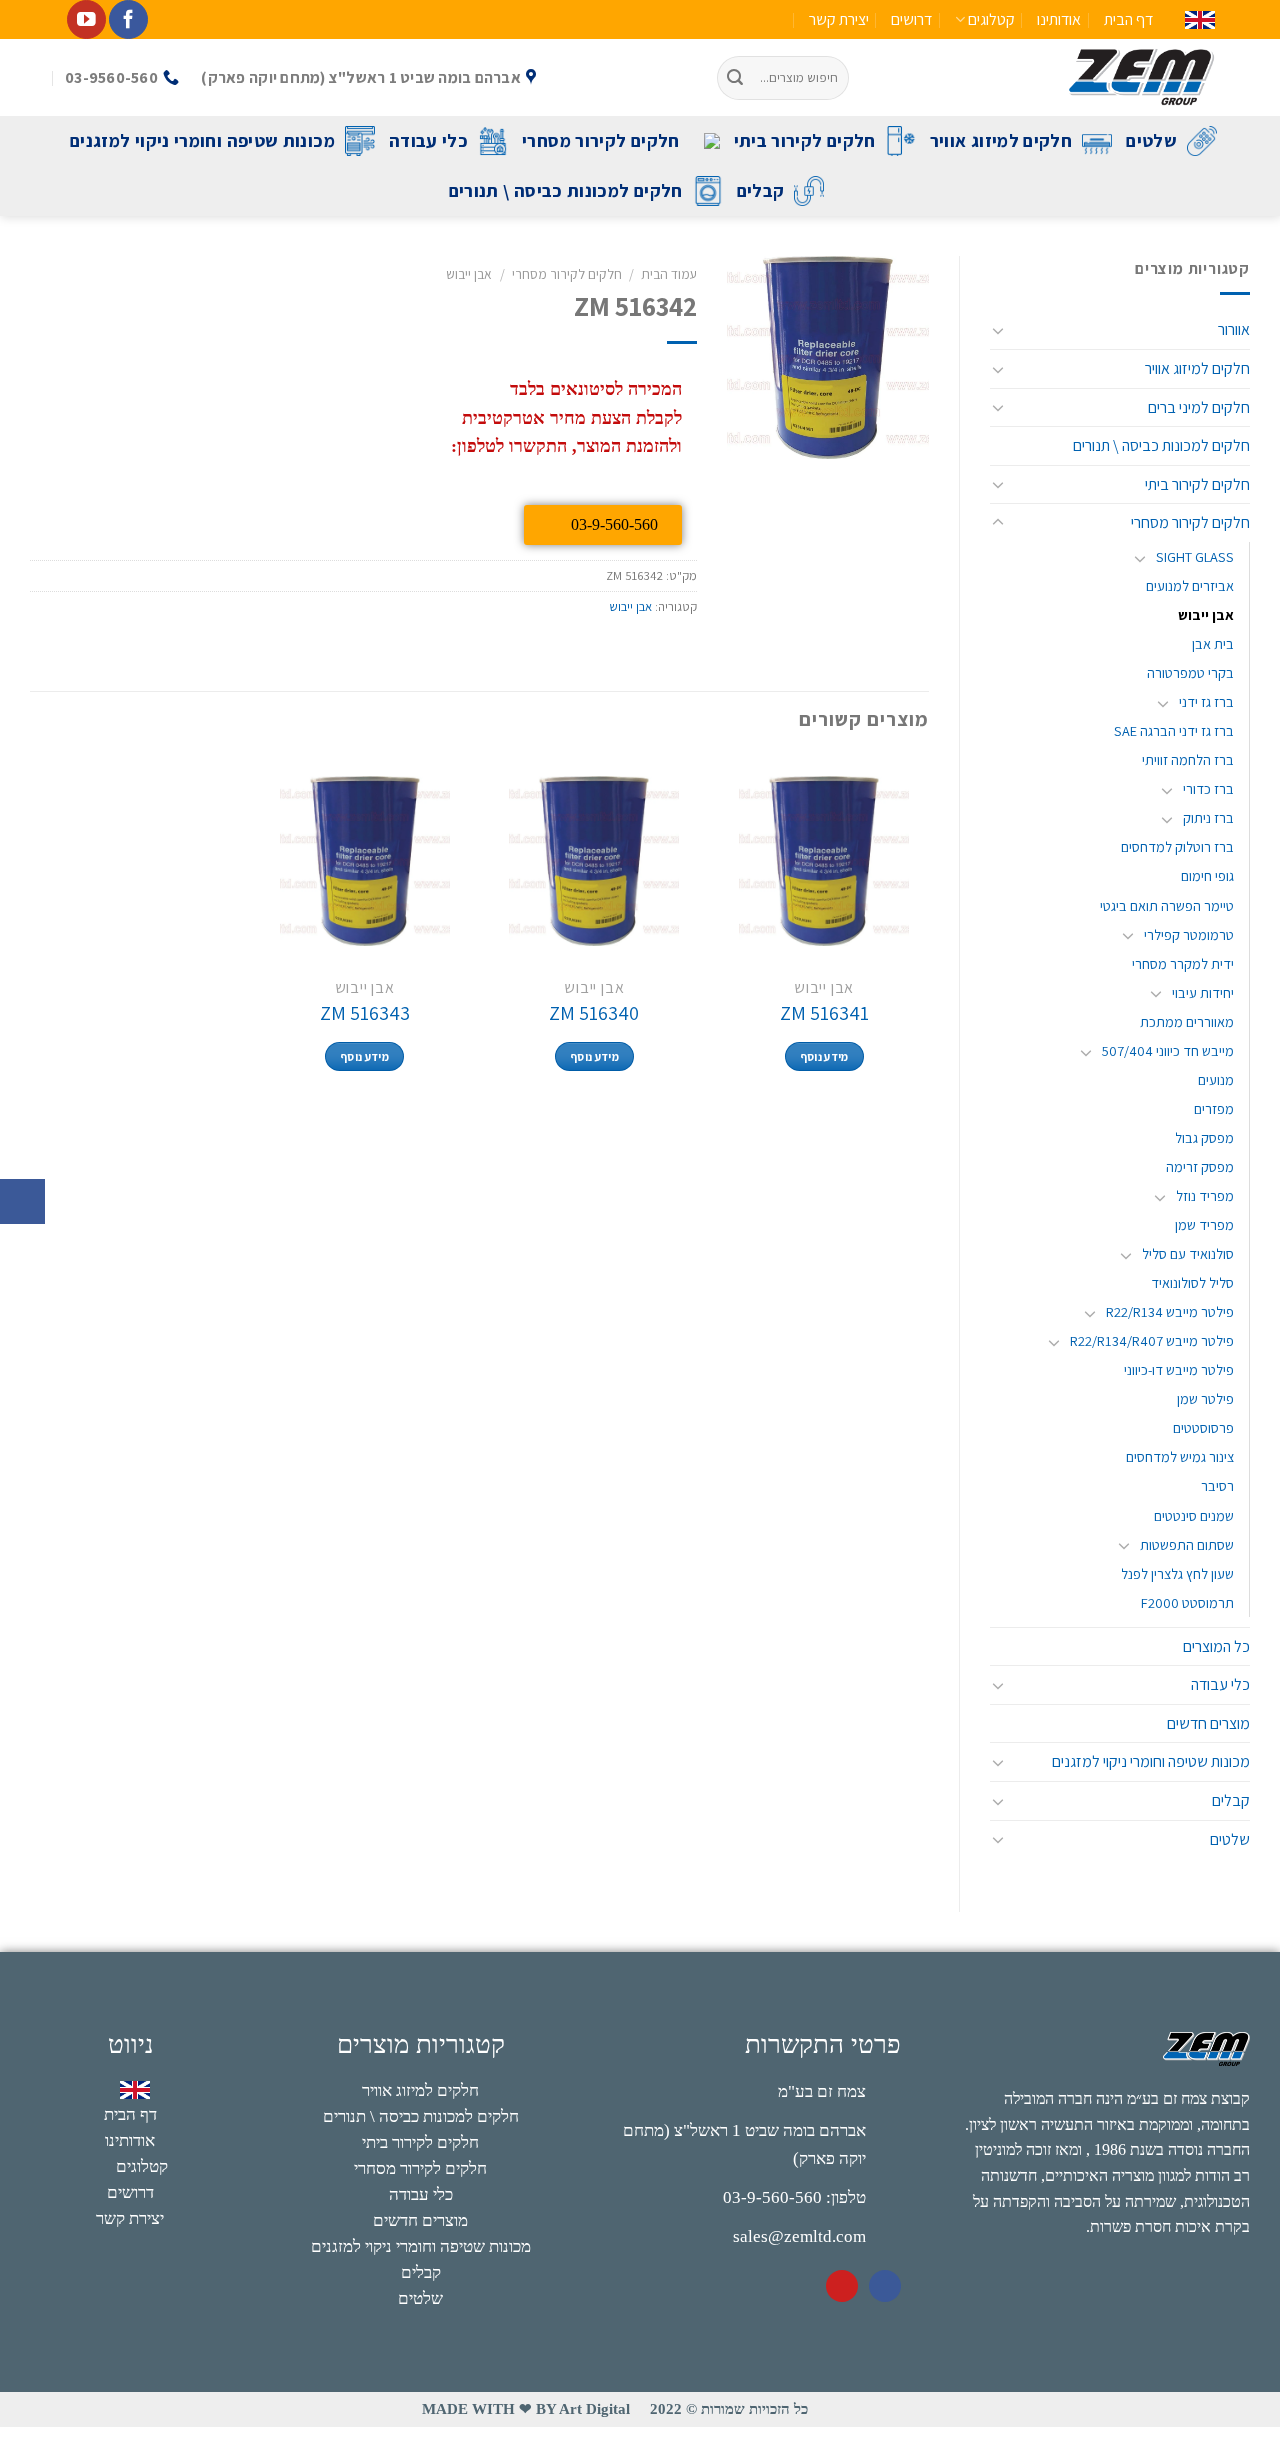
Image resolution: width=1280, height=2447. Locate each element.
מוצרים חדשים (1208, 1723)
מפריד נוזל (1205, 1195)
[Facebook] (885, 2286)
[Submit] (736, 78)
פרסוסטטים (1203, 1427)
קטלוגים (991, 19)
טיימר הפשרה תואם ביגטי (1167, 905)
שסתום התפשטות (1187, 1544)
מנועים (1216, 1079)
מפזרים (1214, 1108)
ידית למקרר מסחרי (1183, 963)
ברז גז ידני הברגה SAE (1174, 730)
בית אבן (1213, 643)
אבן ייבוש (1206, 614)
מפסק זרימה (1200, 1166)
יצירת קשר (839, 19)
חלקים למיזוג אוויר (1001, 140)
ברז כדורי (1208, 788)
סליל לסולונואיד (1192, 1282)
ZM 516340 (594, 1013)
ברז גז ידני (1206, 701)
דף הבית (1128, 19)
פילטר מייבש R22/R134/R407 (1152, 1340)
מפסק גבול (1204, 1137)
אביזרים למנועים (1190, 585)
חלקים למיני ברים (1199, 407)
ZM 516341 (824, 1013)
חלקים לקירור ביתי (805, 140)
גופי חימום (1207, 875)
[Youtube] (842, 2286)
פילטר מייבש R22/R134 (1170, 1311)
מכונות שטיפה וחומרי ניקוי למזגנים (202, 140)
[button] (22, 1201)
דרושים (911, 19)
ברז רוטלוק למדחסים (1177, 846)
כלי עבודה (428, 140)
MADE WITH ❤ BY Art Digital (526, 2409)
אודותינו (1059, 19)
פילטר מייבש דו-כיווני (1179, 1369)
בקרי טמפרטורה (1190, 672)
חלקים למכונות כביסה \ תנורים (566, 190)
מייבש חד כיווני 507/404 (1168, 1050)
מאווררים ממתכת (1187, 1021)
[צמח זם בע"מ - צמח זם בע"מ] (1047, 77)
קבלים (761, 190)
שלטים (1151, 140)
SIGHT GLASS (1195, 556)
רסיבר (1217, 1485)
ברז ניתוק (1208, 817)
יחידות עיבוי (1203, 992)
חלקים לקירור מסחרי (600, 140)
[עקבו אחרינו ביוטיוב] (86, 19)
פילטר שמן (1205, 1398)
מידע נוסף (824, 1056)
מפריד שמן (1204, 1224)
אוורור (1234, 329)
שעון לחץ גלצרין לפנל (1177, 1573)
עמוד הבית (669, 274)
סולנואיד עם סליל (1188, 1253)
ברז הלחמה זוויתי (1188, 759)
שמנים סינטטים (1194, 1515)
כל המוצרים (1216, 1646)
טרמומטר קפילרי (1189, 934)
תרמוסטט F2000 (1187, 1602)
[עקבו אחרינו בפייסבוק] (128, 19)
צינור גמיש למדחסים (1180, 1456)
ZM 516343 (365, 1013)
